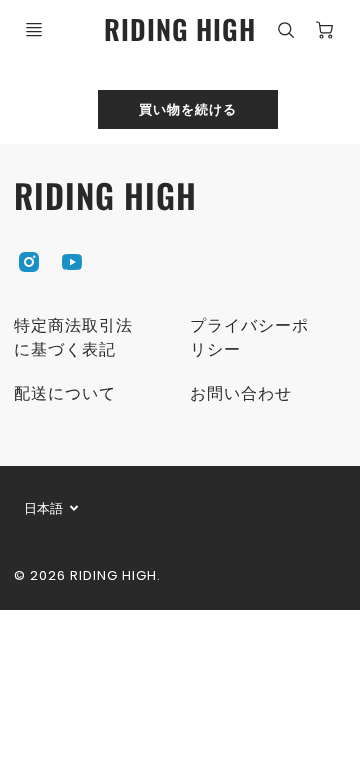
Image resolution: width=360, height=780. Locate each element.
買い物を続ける (188, 108)
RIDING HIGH (105, 195)
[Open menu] (34, 30)
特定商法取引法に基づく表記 (73, 337)
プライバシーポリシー (249, 337)
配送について (65, 393)
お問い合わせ (241, 393)
